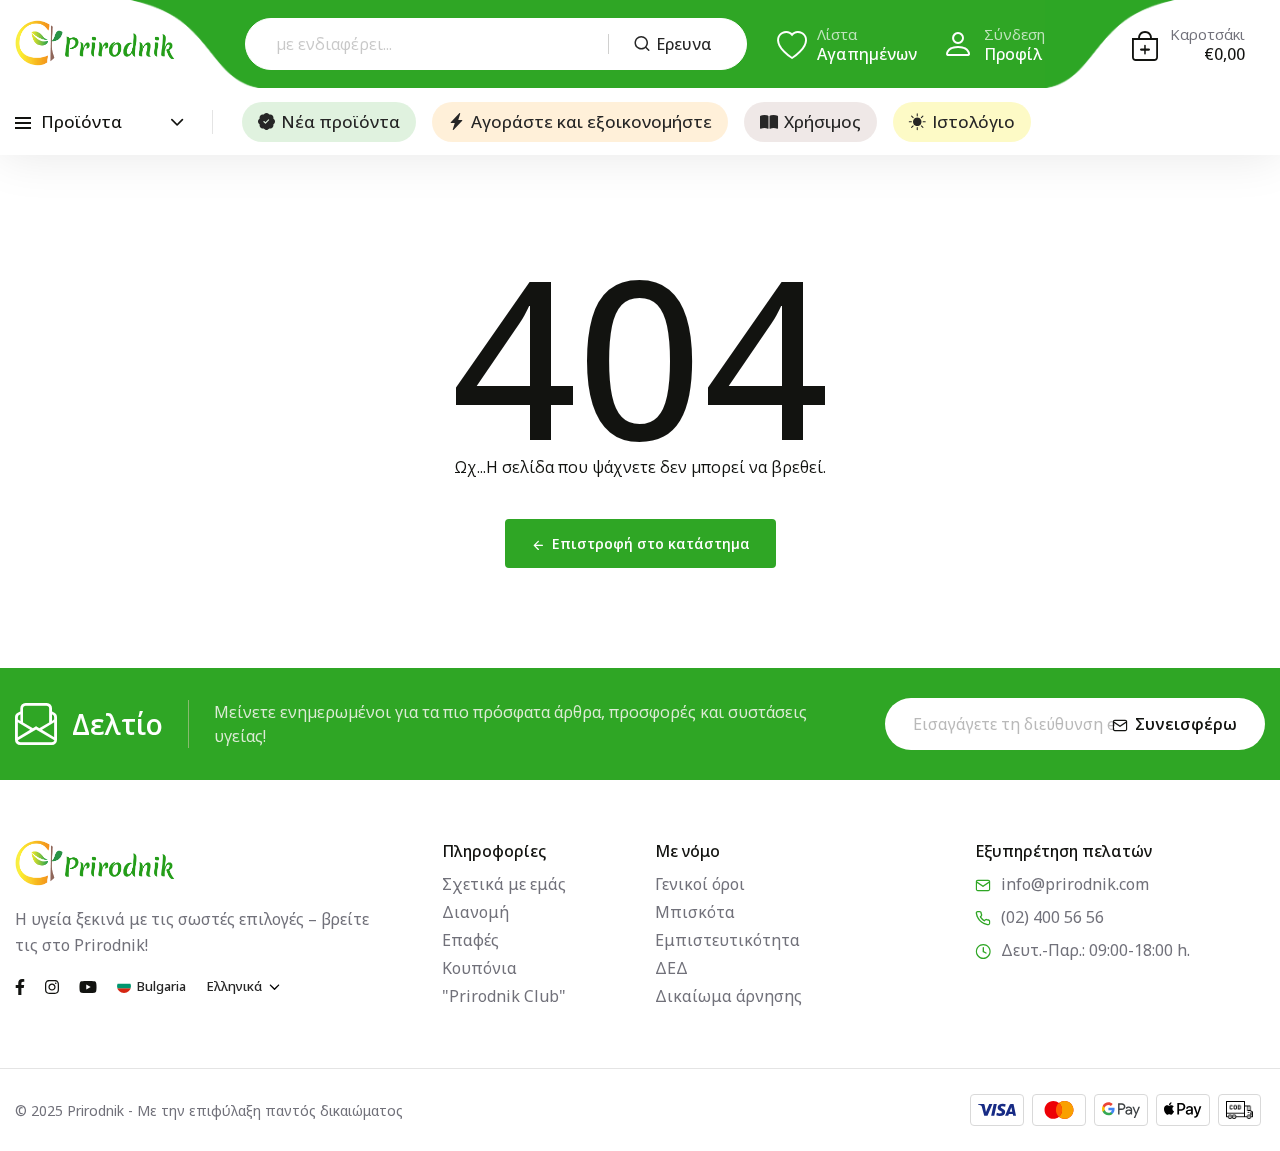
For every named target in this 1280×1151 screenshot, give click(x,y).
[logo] (95, 43)
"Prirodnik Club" (504, 996)
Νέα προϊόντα (340, 121)
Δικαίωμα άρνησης (728, 996)
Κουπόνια (479, 968)
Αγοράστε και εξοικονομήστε (591, 121)
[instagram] (52, 985)
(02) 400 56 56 (1052, 917)
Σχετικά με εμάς (504, 884)
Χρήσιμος (822, 121)
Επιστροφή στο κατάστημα (651, 543)
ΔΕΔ (671, 968)
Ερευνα (684, 44)
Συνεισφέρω (1186, 724)
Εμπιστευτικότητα (727, 940)
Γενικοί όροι (700, 884)
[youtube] (88, 985)
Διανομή (475, 912)
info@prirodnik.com (1075, 884)
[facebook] (20, 985)
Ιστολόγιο (973, 121)
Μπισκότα (695, 912)
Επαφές (470, 940)
